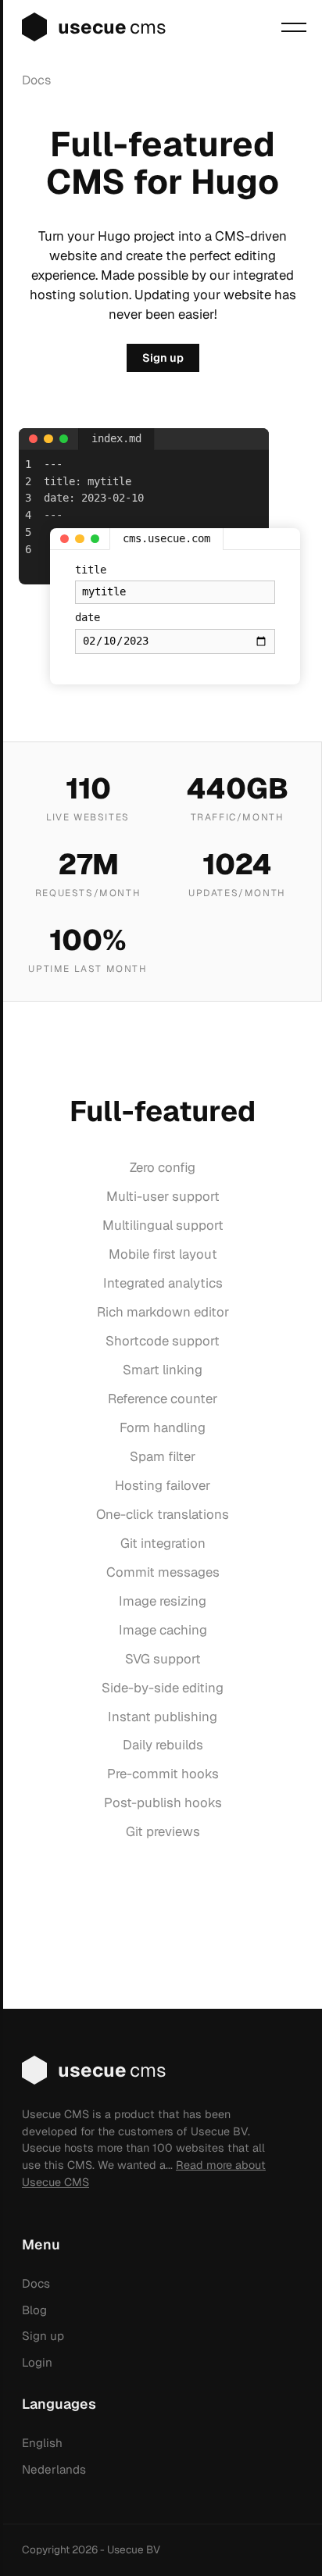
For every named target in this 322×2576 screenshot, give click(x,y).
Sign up (163, 358)
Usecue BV (134, 2549)
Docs (36, 80)
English (42, 2443)
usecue (112, 27)
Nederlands (54, 2469)
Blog (34, 2310)
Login (37, 2362)
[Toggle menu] (294, 27)
